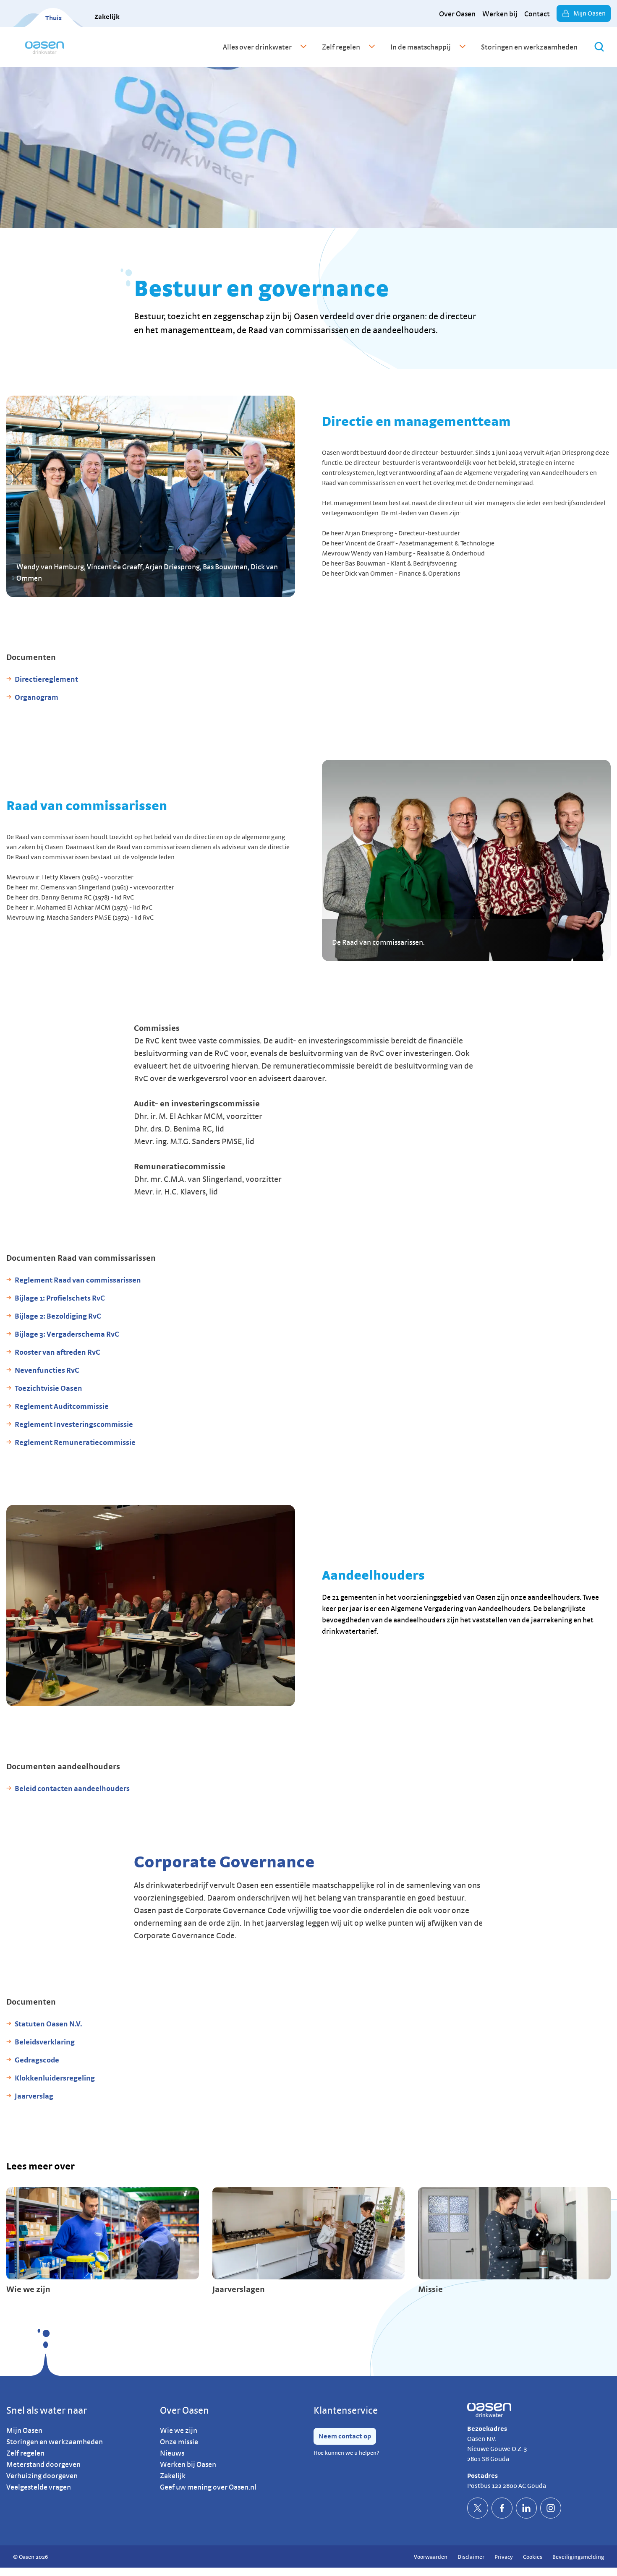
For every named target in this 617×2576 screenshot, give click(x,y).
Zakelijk (107, 17)
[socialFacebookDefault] (502, 2508)
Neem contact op (345, 2436)
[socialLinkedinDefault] (526, 2508)
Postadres (482, 2476)
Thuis (54, 18)
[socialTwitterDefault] (478, 2508)
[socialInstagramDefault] (551, 2508)
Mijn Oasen (590, 13)
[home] (44, 47)
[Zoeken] (599, 47)
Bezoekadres (487, 2429)
